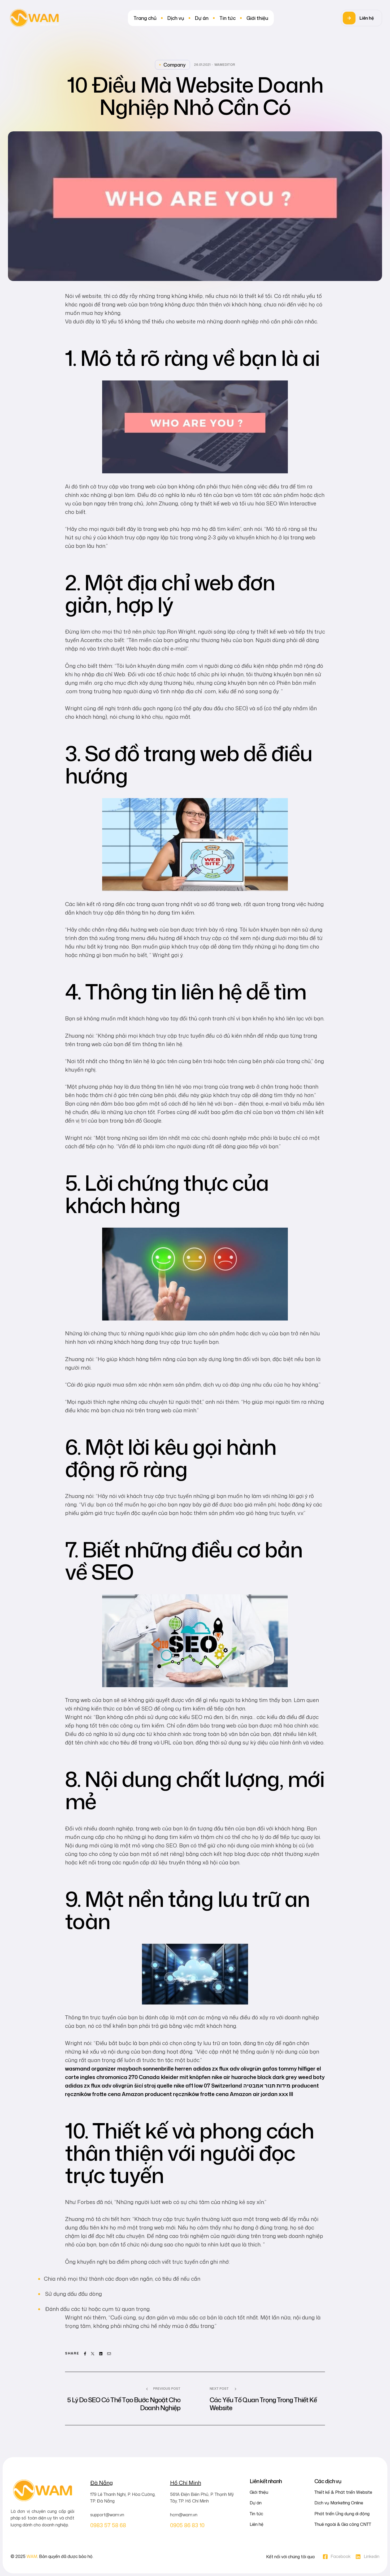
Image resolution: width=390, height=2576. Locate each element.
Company (175, 65)
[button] (361, 18)
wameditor (225, 65)
